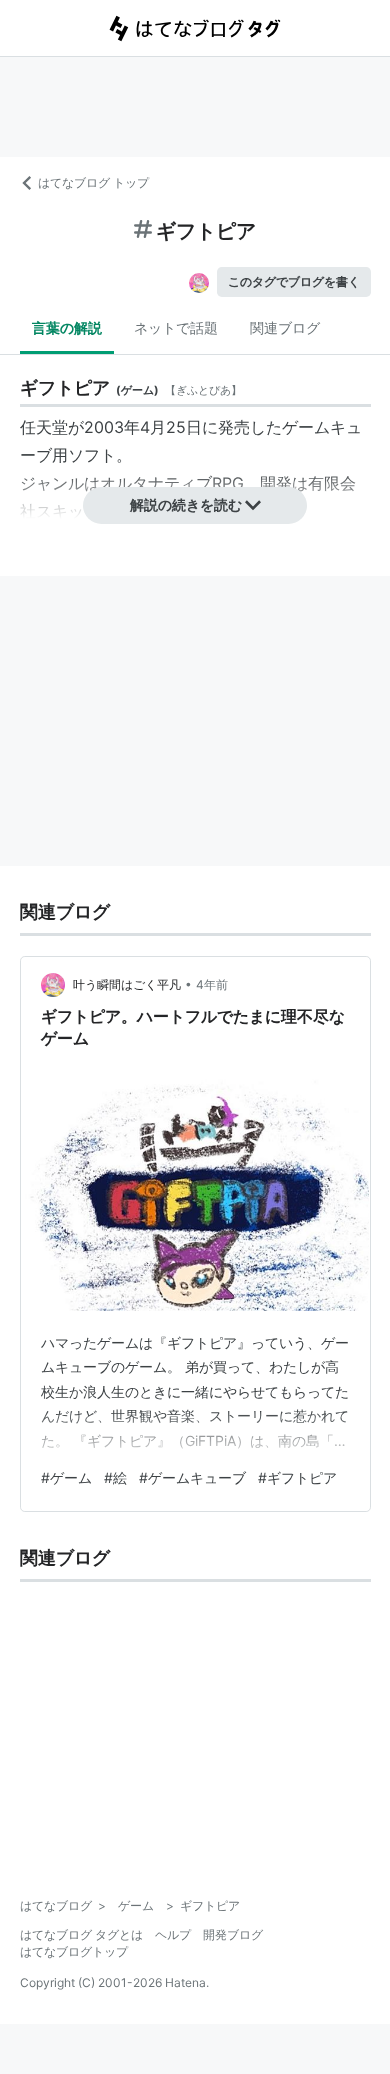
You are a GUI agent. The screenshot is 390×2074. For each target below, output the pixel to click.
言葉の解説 (67, 327)
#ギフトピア (297, 1477)
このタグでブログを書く (294, 281)
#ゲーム (66, 1477)
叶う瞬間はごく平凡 (127, 984)
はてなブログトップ (74, 1951)
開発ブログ (233, 1934)
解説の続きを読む (186, 504)
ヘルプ (173, 1934)
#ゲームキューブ (192, 1477)
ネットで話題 (176, 327)
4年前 (212, 984)
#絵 (115, 1477)
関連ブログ (285, 327)
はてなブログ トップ (93, 182)
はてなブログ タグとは (81, 1934)
